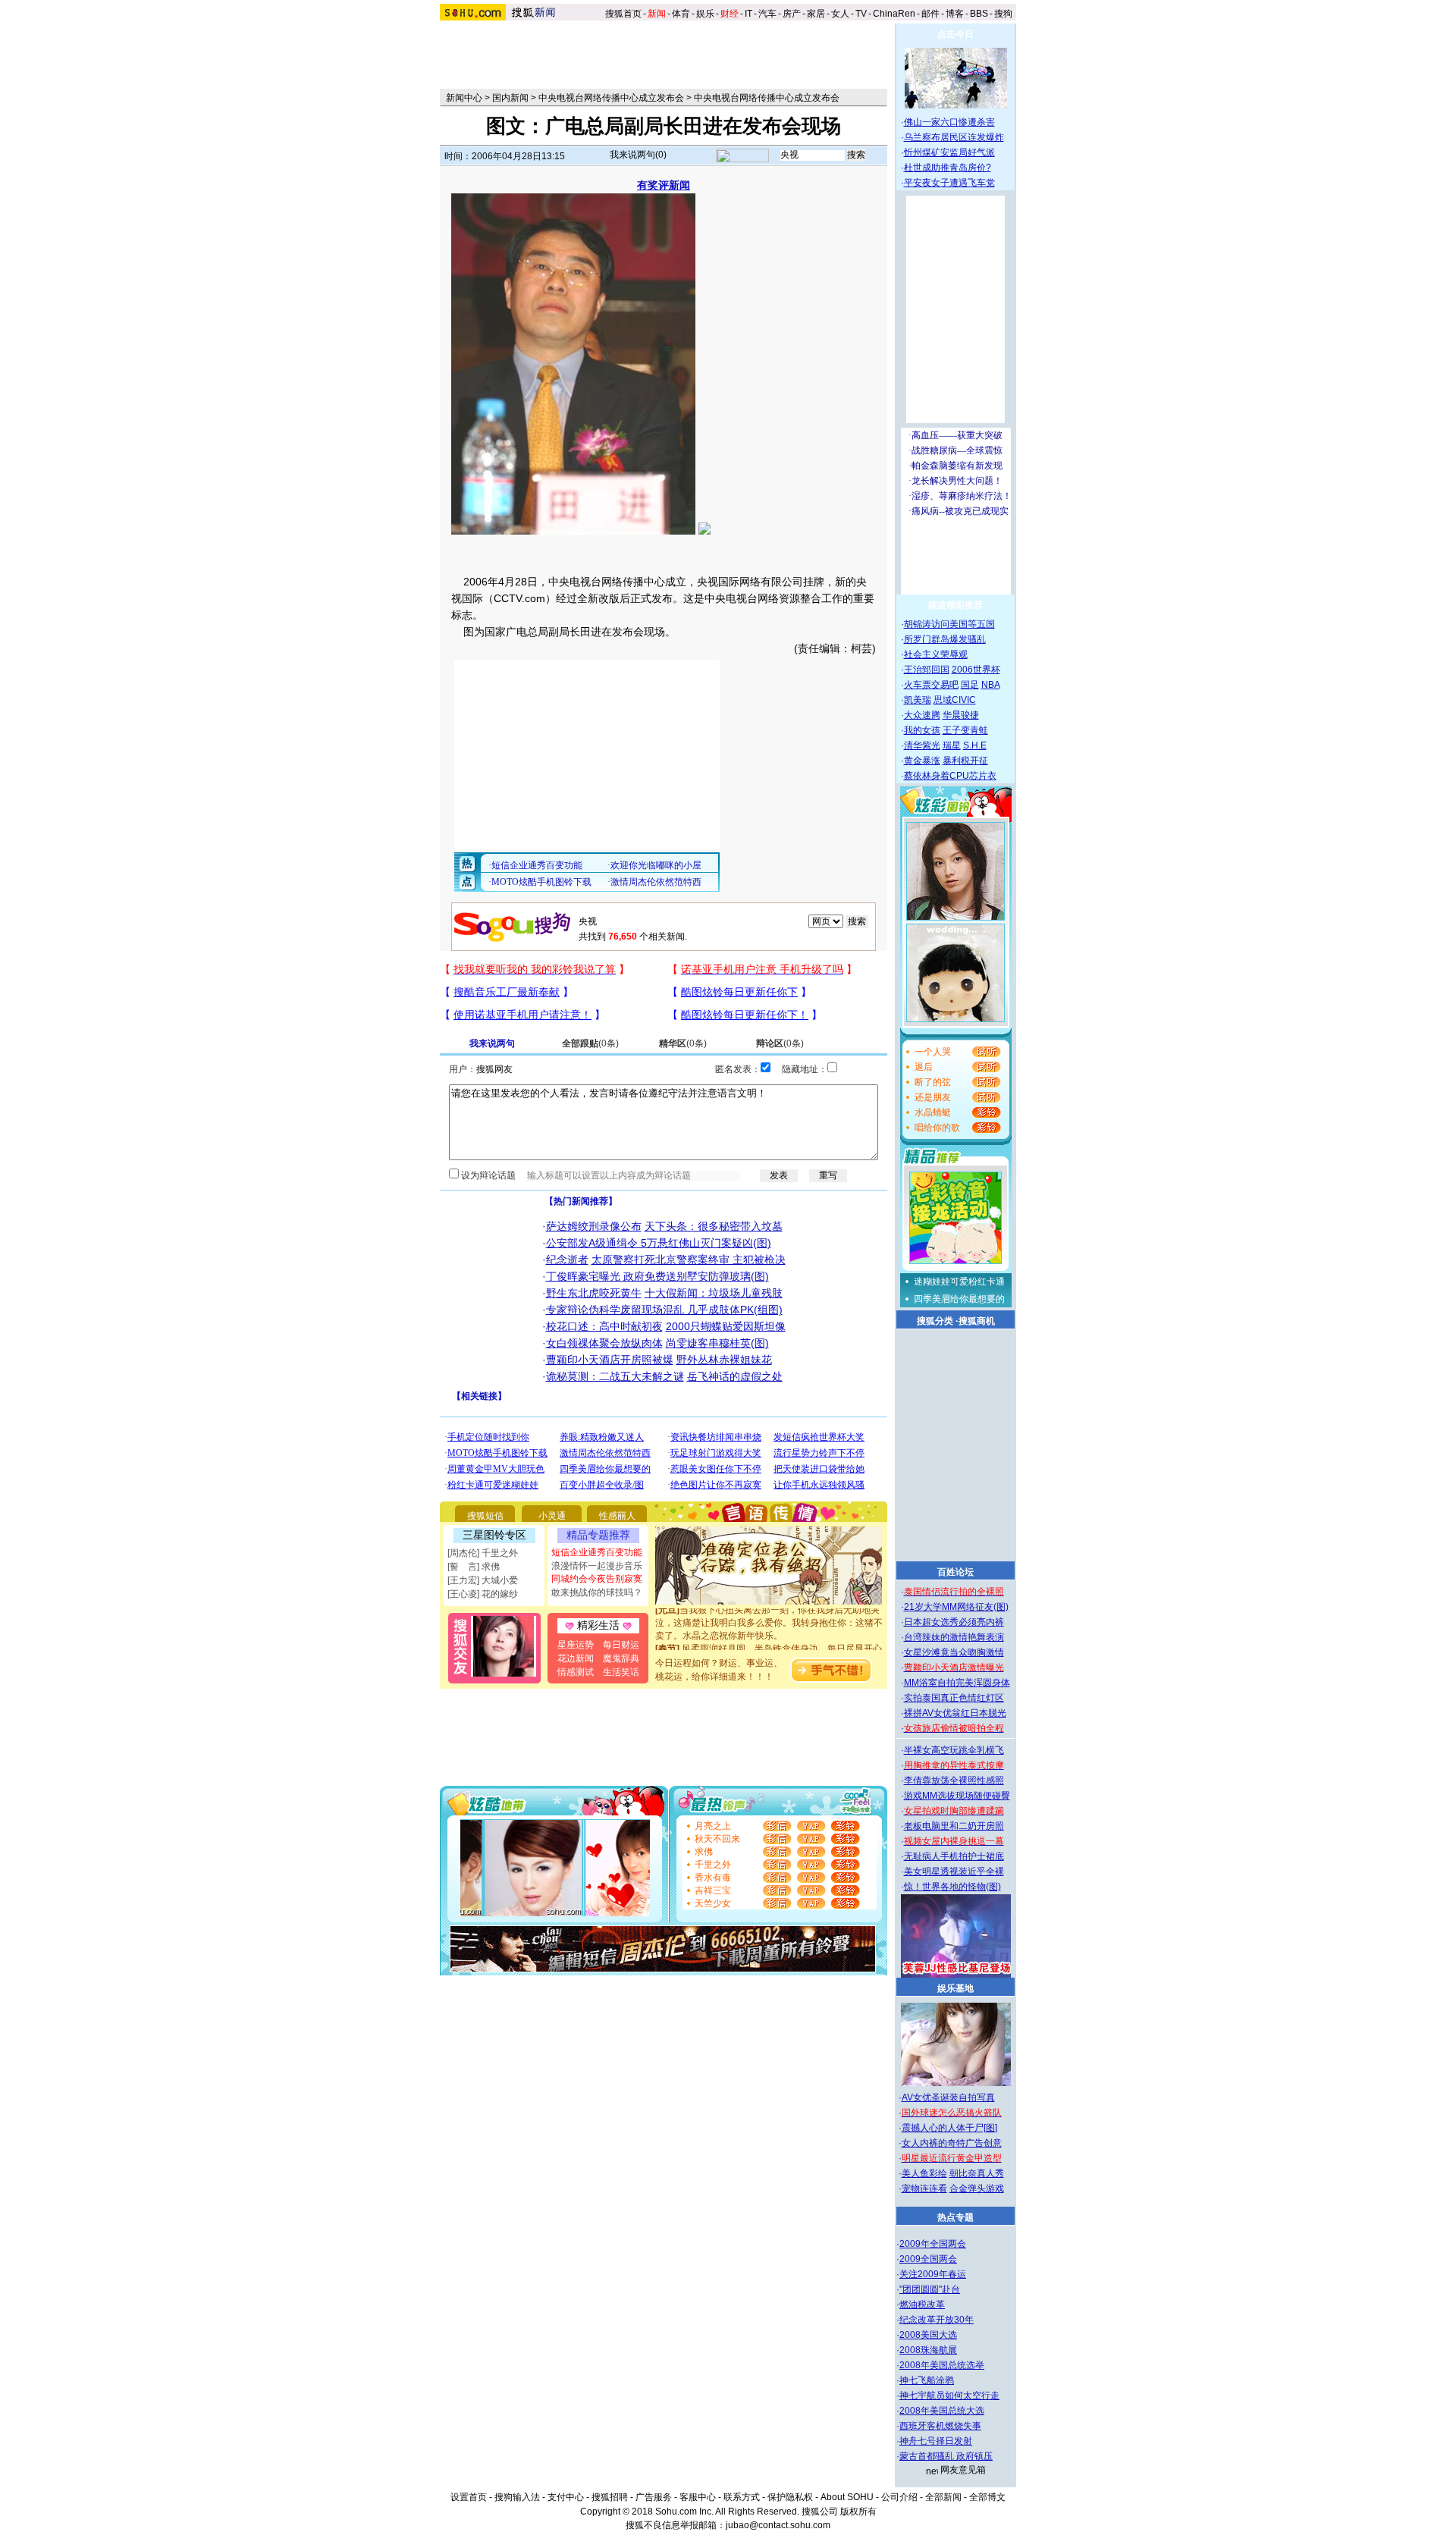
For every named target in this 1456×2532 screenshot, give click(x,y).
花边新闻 (576, 1658)
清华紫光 (922, 745)
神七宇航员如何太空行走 (949, 2396)
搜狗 (1004, 14)
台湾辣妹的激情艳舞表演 (954, 1637)
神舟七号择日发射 (936, 2441)
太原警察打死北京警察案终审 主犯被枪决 (689, 1260)
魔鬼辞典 (621, 1658)
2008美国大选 (928, 2335)
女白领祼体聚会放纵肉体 (604, 1343)
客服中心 (698, 2497)
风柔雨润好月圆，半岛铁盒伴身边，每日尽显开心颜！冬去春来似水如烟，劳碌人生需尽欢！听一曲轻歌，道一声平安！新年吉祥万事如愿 (769, 1646)
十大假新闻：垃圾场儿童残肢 (714, 1293)
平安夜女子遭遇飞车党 (949, 183)
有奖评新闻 (664, 185)
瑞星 (952, 745)
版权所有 (858, 2512)
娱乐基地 (955, 1988)
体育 (681, 14)
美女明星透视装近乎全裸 (954, 1872)
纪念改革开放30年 (937, 2320)
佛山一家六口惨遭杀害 (949, 122)
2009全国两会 (928, 2259)
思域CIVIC (955, 700)
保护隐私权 (790, 2497)
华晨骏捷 (961, 715)
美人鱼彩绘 (924, 2173)
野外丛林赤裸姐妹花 (724, 1360)
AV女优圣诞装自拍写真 (948, 2097)
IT (748, 14)
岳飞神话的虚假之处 (735, 1376)
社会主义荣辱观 (936, 654)
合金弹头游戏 (977, 2188)
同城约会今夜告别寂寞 (597, 1579)
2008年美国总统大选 (942, 2411)
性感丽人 (617, 1516)
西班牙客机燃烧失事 (940, 2426)
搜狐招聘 (610, 2497)
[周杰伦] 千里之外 (483, 1553)
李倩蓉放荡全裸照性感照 (954, 1781)
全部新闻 (943, 2497)
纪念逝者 (567, 1260)
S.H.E (975, 745)
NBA (991, 685)
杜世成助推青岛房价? (948, 168)
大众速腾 (922, 715)
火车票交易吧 (931, 685)
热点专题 (955, 2217)
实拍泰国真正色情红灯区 (954, 1698)
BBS (979, 14)
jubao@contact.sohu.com (778, 2525)
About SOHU (847, 2497)
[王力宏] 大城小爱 (483, 1580)
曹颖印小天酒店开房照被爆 (610, 1360)
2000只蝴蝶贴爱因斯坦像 (726, 1326)
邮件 (930, 14)
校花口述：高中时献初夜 (604, 1326)
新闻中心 (464, 98)
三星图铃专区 (494, 1535)
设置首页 (469, 2497)
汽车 (767, 14)
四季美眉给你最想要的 (959, 1299)
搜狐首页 (623, 14)
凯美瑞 (918, 700)
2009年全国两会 (933, 2244)
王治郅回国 (927, 670)
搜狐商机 (977, 1321)
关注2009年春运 (933, 2274)
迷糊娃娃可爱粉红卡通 (959, 1282)
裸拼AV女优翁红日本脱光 (955, 1713)
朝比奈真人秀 (977, 2173)
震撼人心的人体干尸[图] (949, 2128)
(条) (590, 1043)
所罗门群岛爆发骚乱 (945, 639)
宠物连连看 (924, 2188)
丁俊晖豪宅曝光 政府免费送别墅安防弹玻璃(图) (657, 1276)
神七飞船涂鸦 (927, 2380)
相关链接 (479, 1396)
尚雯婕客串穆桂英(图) (717, 1343)
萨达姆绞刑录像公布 (594, 1226)
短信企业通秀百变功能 (597, 1552)
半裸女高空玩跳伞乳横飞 (954, 1750)
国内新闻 (510, 98)
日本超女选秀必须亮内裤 (954, 1622)
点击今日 (955, 34)
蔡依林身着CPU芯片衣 (950, 776)
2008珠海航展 (928, 2350)
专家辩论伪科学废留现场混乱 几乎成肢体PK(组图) (664, 1310)
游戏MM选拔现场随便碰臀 (957, 1796)
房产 (792, 14)
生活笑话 (621, 1672)
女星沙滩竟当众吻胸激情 (954, 1652)
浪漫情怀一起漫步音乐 (597, 1566)
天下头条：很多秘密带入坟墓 (714, 1226)
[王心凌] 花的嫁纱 (483, 1594)
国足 (970, 685)
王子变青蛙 (965, 730)
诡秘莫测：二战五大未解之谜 (615, 1376)
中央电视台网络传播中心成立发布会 (611, 98)
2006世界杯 (976, 670)
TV (861, 14)
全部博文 (987, 2497)
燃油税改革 (922, 2305)
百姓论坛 (955, 1572)
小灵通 (552, 1516)
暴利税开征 (965, 761)
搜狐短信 (485, 1516)
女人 (840, 14)
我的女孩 (922, 730)
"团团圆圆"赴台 (930, 2289)
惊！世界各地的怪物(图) (952, 1887)
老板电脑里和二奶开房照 (954, 1826)
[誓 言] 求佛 (474, 1567)
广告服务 (654, 2497)
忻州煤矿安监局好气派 (949, 152)
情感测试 (576, 1672)
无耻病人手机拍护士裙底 (954, 1856)
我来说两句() (638, 155)
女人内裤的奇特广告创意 (952, 2143)
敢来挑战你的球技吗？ (597, 1592)
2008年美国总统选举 (942, 2365)
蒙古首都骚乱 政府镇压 (946, 2456)
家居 (816, 14)
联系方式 (742, 2497)
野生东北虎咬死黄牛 (594, 1293)
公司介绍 (899, 2497)
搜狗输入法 (517, 2497)
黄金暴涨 (922, 761)
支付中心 (566, 2497)
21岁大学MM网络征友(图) (956, 1607)
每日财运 (621, 1645)
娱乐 (705, 14)
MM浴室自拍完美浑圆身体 (957, 1683)
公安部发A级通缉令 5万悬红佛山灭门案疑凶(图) (659, 1243)
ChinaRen (894, 14)
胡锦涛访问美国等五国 (949, 624)
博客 (955, 14)
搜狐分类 (935, 1321)
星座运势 (576, 1645)
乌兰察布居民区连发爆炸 (954, 137)
